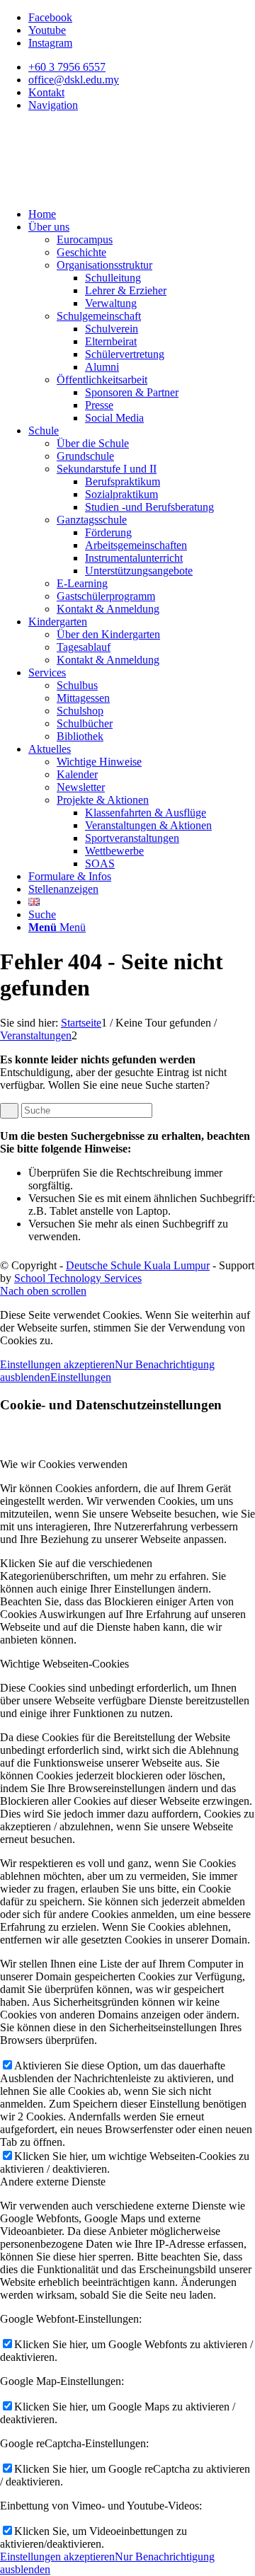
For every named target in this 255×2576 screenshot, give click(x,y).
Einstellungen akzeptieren (57, 1364)
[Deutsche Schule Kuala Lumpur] (106, 190)
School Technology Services (78, 1278)
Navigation (53, 105)
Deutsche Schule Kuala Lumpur (138, 1265)
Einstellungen (81, 1377)
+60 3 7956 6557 (67, 67)
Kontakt (46, 92)
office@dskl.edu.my (74, 80)
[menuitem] (142, 67)
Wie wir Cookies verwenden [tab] (64, 1464)
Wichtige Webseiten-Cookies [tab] (64, 1664)
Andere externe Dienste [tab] (53, 2182)
